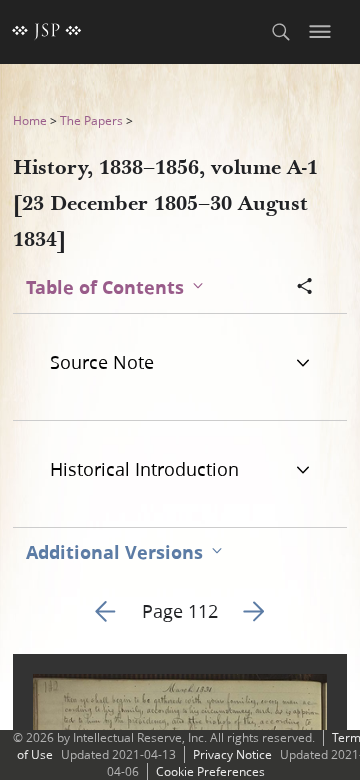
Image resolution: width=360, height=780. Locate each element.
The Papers (91, 120)
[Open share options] (305, 288)
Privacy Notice (232, 754)
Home (30, 120)
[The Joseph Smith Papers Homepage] (47, 32)
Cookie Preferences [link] (210, 771)
